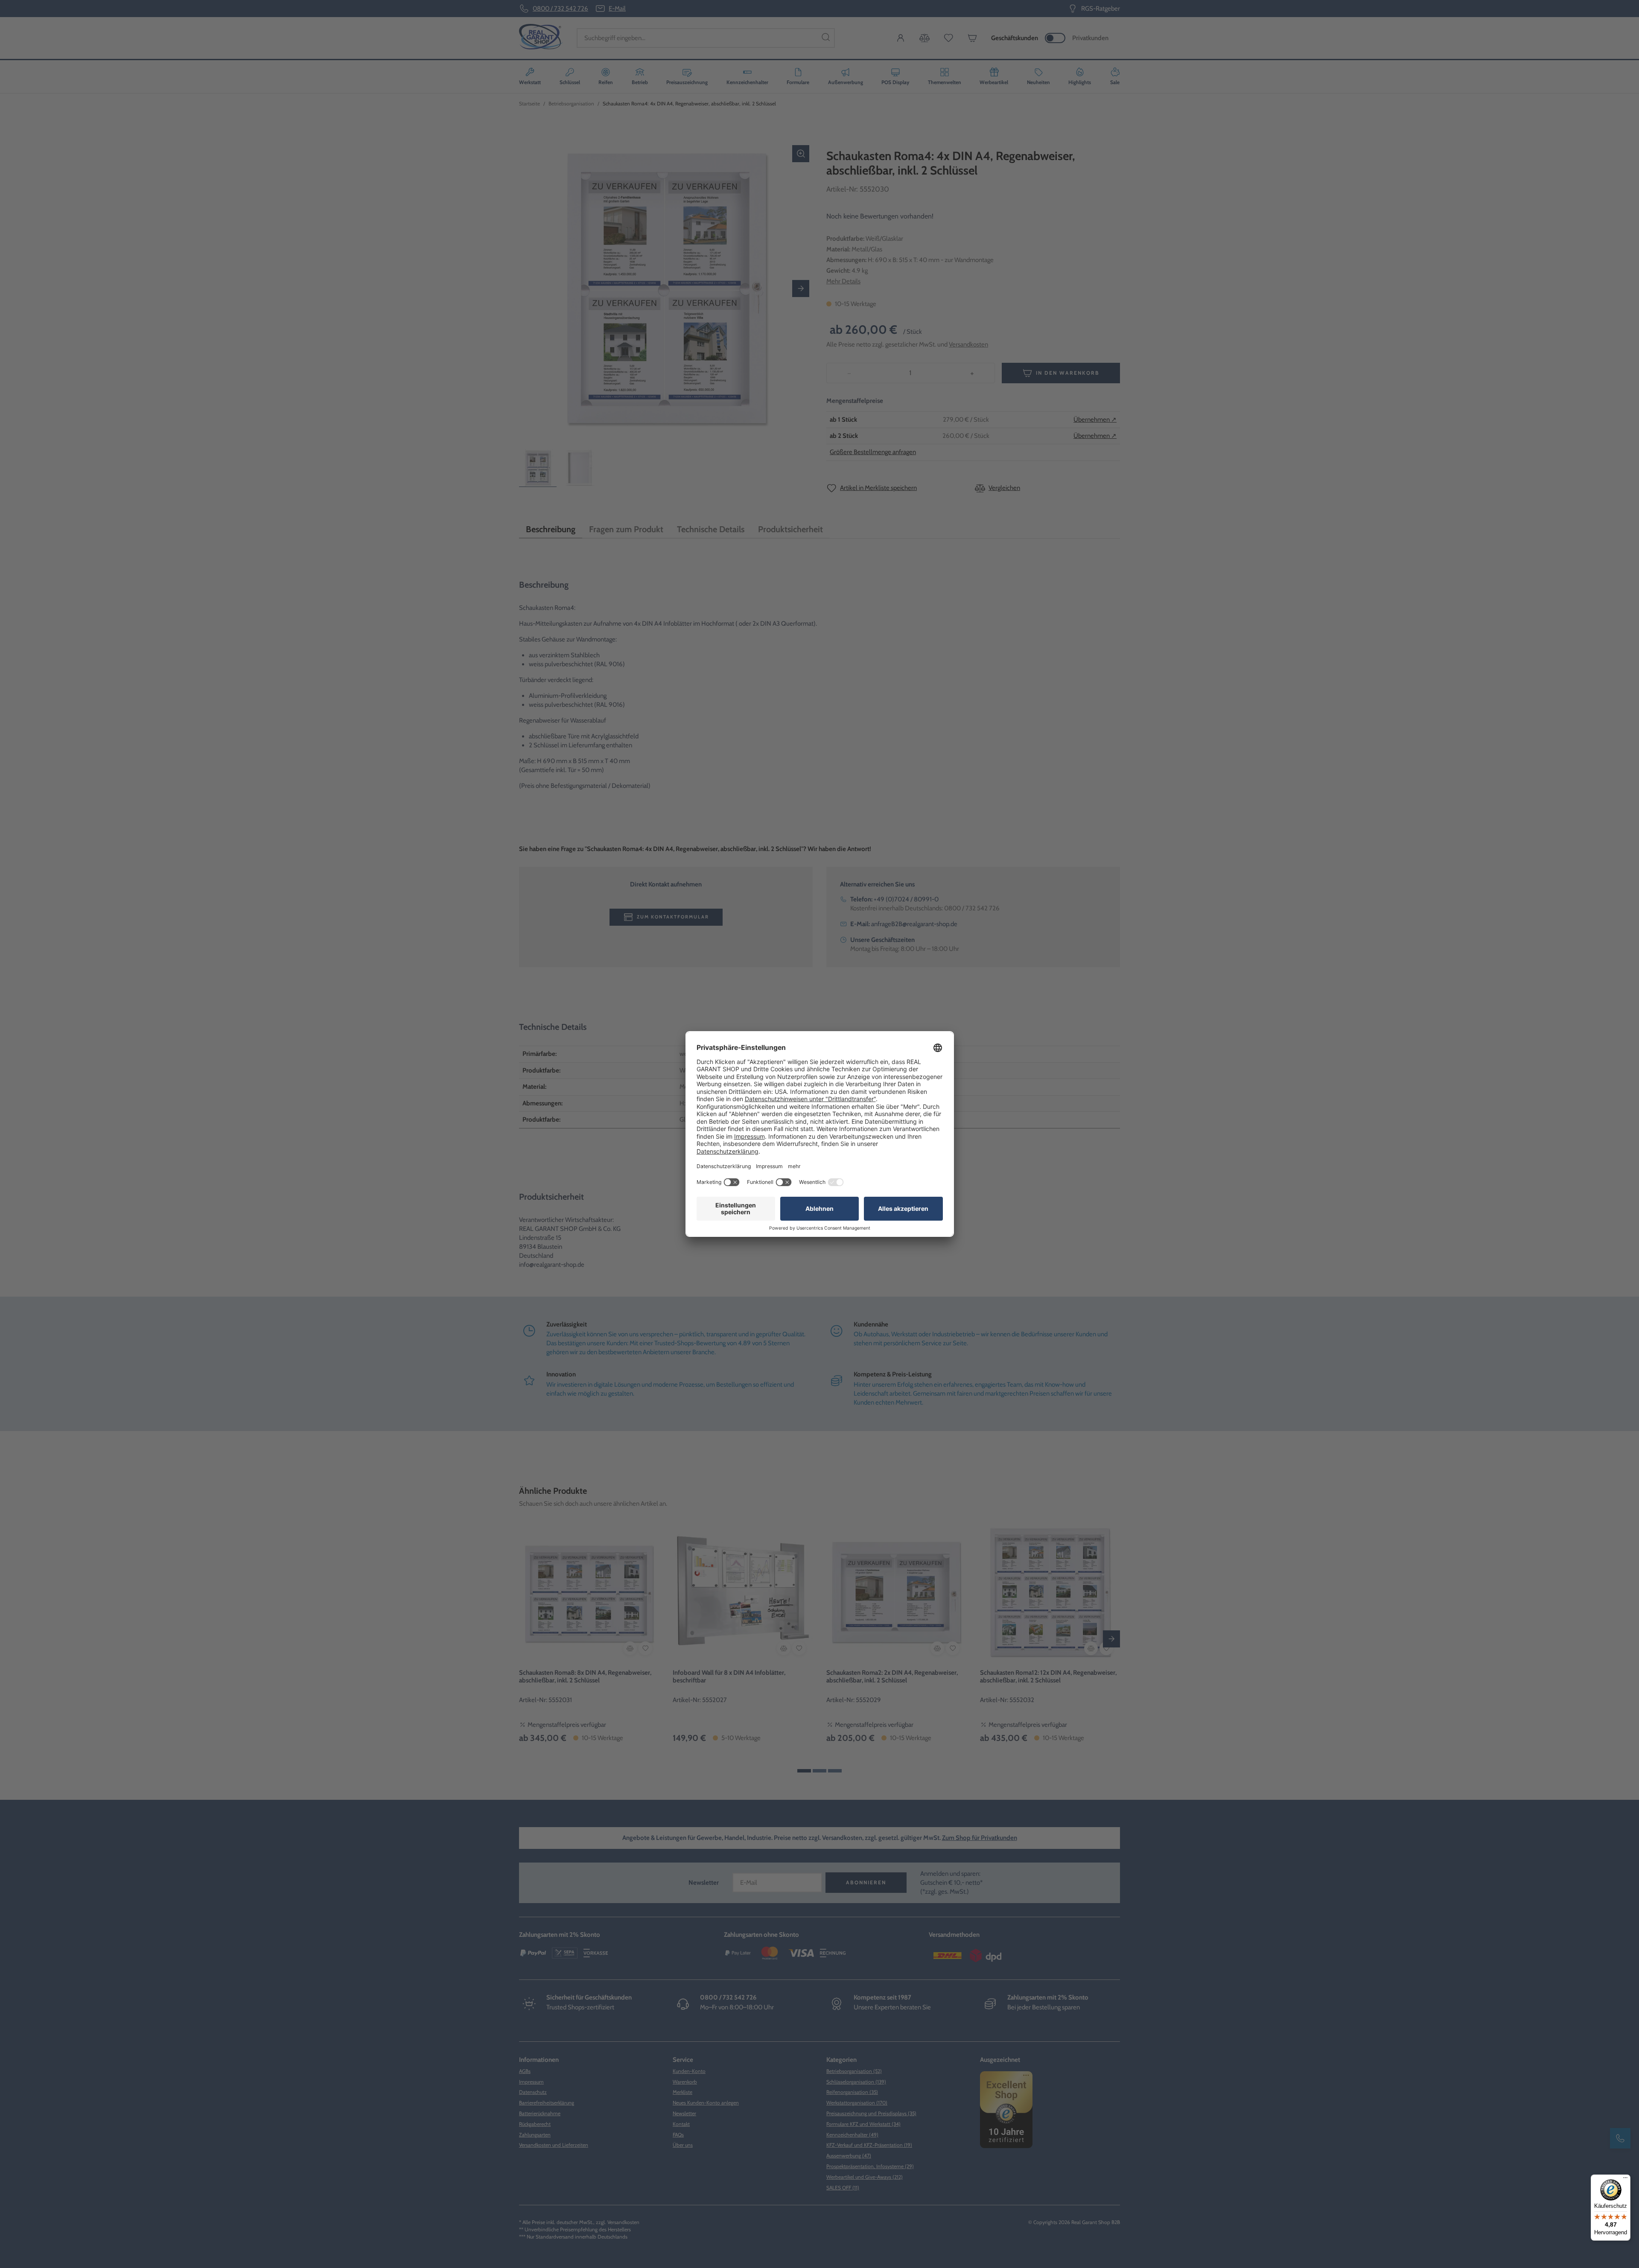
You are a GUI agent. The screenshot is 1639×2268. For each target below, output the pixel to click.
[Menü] (1625, 2180)
